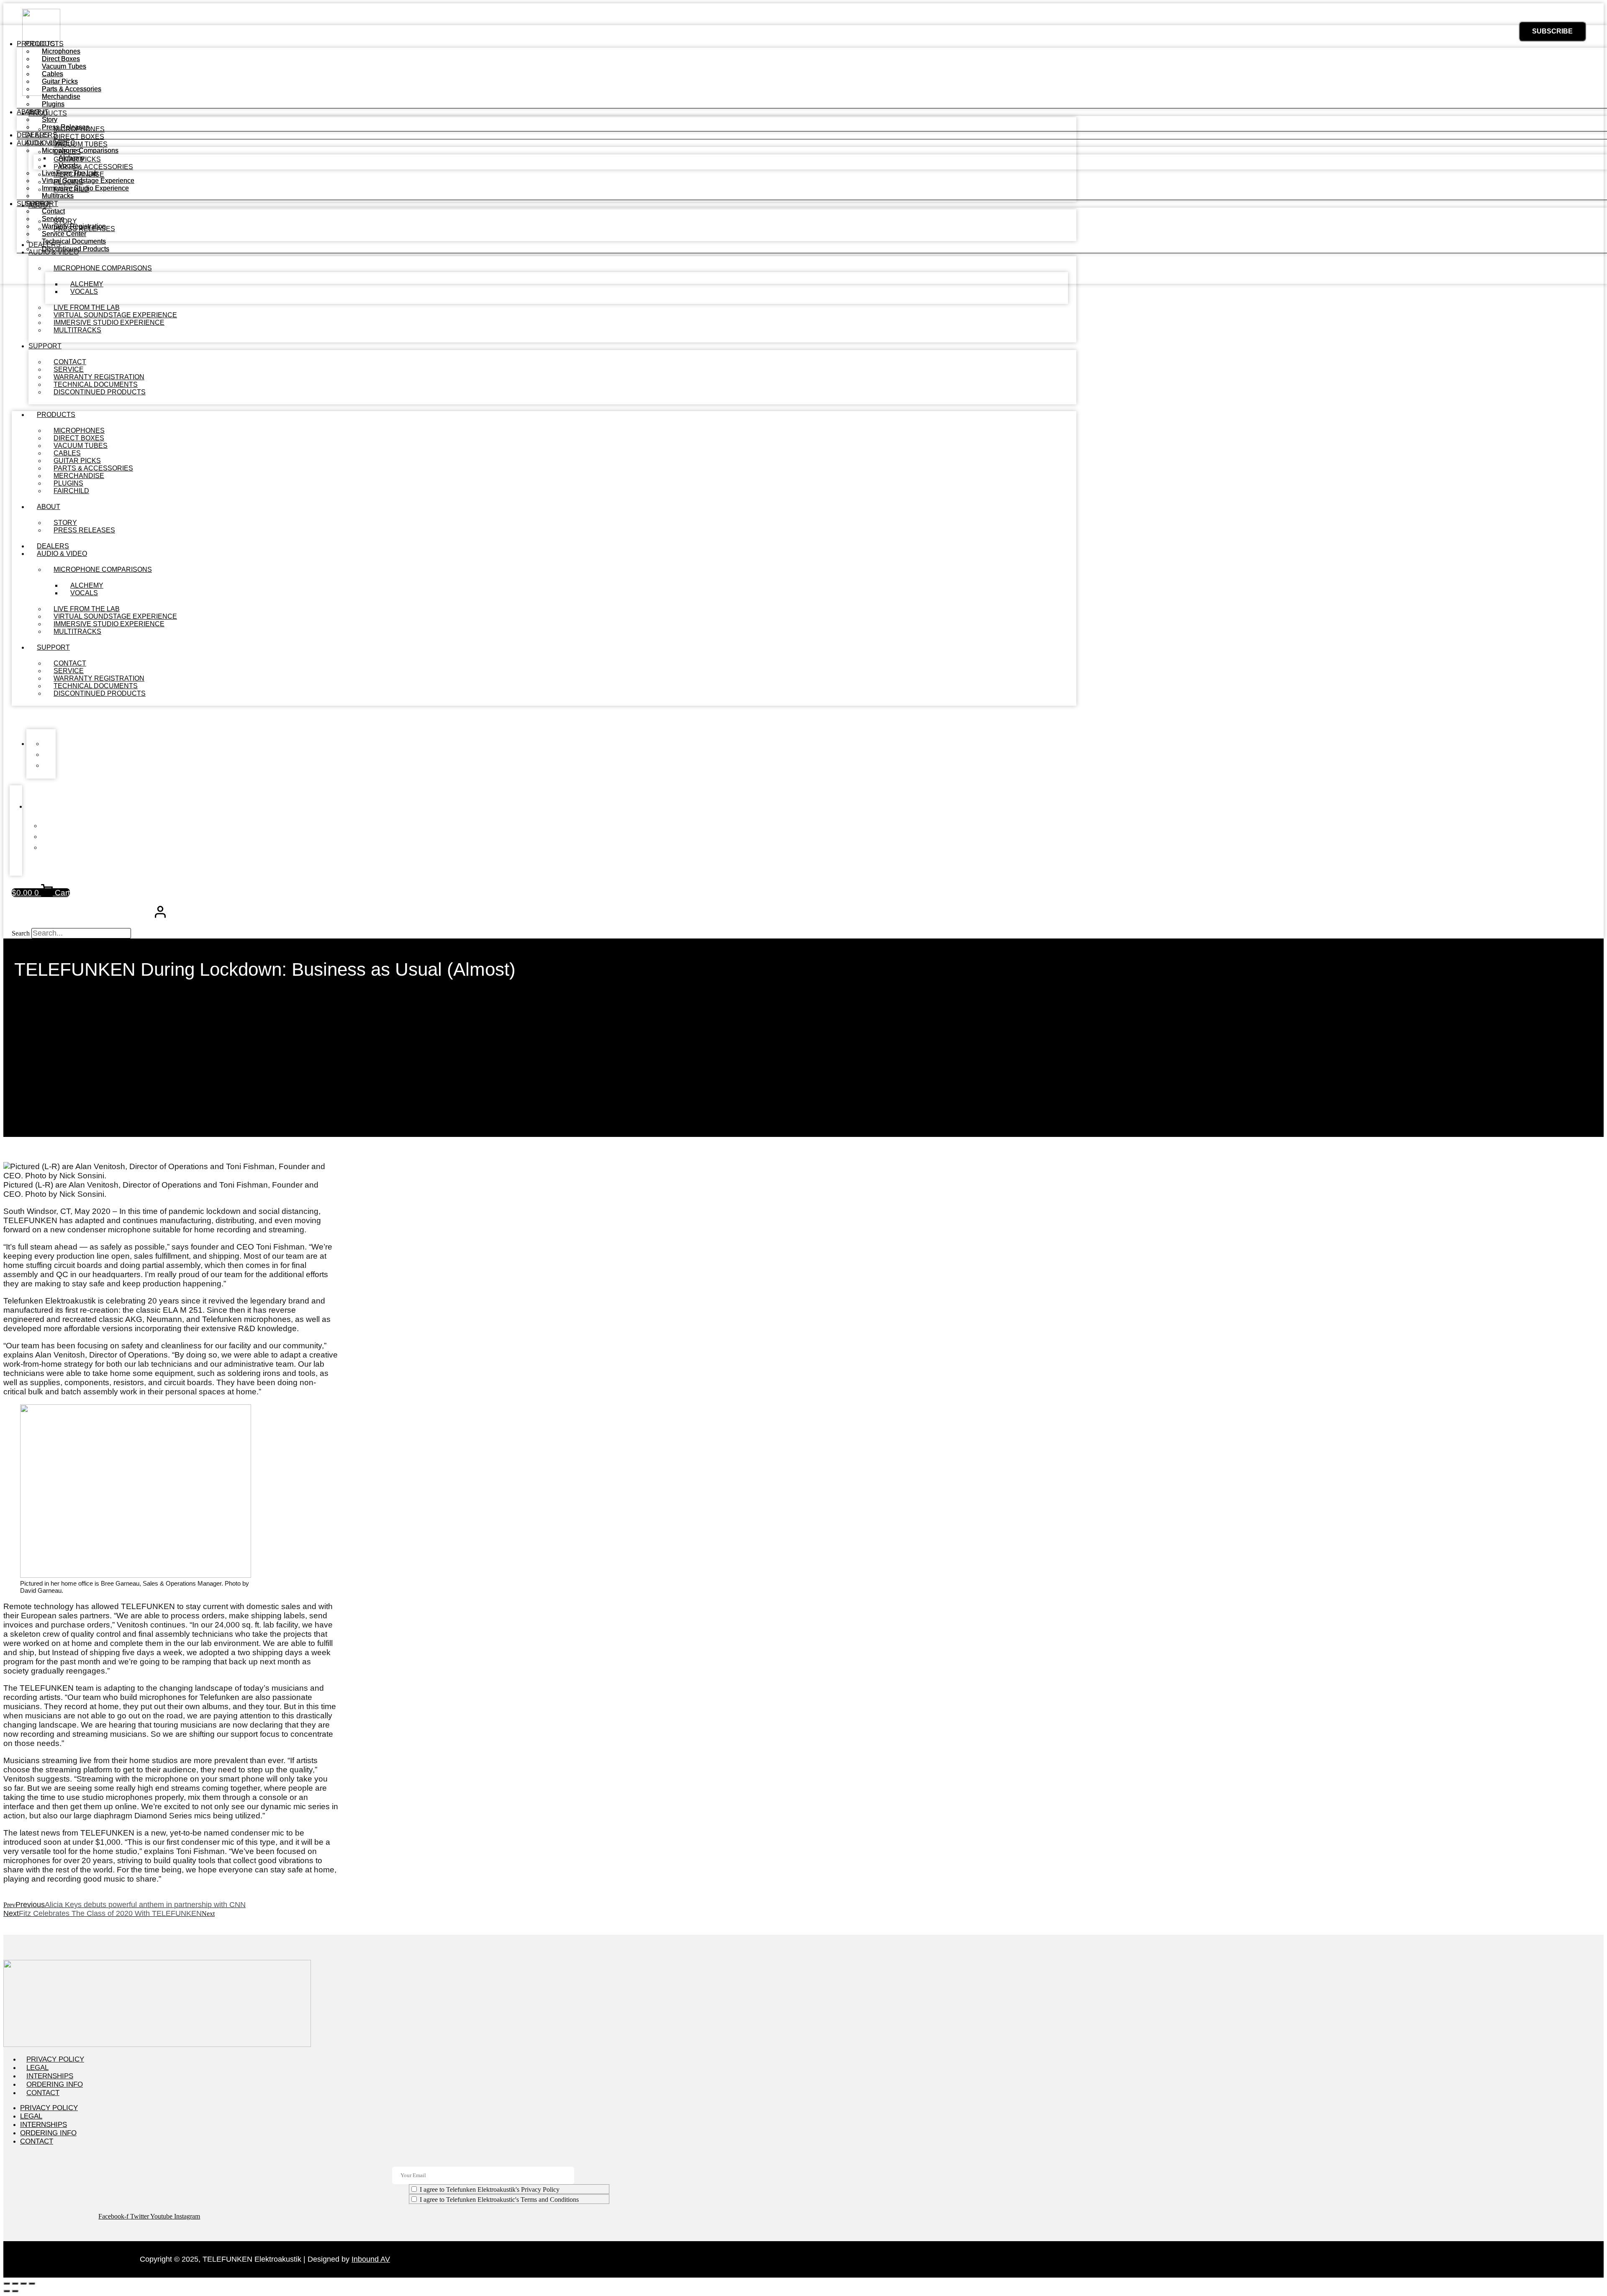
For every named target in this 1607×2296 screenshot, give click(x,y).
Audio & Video (62, 554)
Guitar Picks (60, 81)
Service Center (64, 234)
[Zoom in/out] (7, 2283)
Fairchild (71, 491)
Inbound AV (371, 2259)
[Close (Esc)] (32, 2283)
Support (45, 346)
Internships (50, 2076)
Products (56, 415)
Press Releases (84, 530)
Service (53, 219)
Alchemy (72, 158)
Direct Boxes (61, 59)
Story (50, 120)
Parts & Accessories (72, 89)
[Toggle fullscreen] (15, 2283)
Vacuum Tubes (64, 66)
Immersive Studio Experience (85, 188)
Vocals (84, 292)
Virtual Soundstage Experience (88, 181)
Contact (53, 211)
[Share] (23, 2283)
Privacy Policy (55, 2059)
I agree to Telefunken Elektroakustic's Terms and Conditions (499, 2200)
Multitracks (77, 330)
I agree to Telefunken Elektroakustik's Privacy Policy (490, 2189)
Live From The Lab (70, 173)
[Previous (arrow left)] (7, 2291)
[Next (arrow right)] (15, 2291)
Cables (53, 74)
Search (21, 933)
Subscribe (1552, 31)
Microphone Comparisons (103, 570)
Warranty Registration (74, 226)
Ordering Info (55, 2084)
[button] (544, 717)
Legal (37, 2068)
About (49, 507)
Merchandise (61, 96)
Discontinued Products (100, 392)
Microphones (61, 51)
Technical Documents (74, 241)
